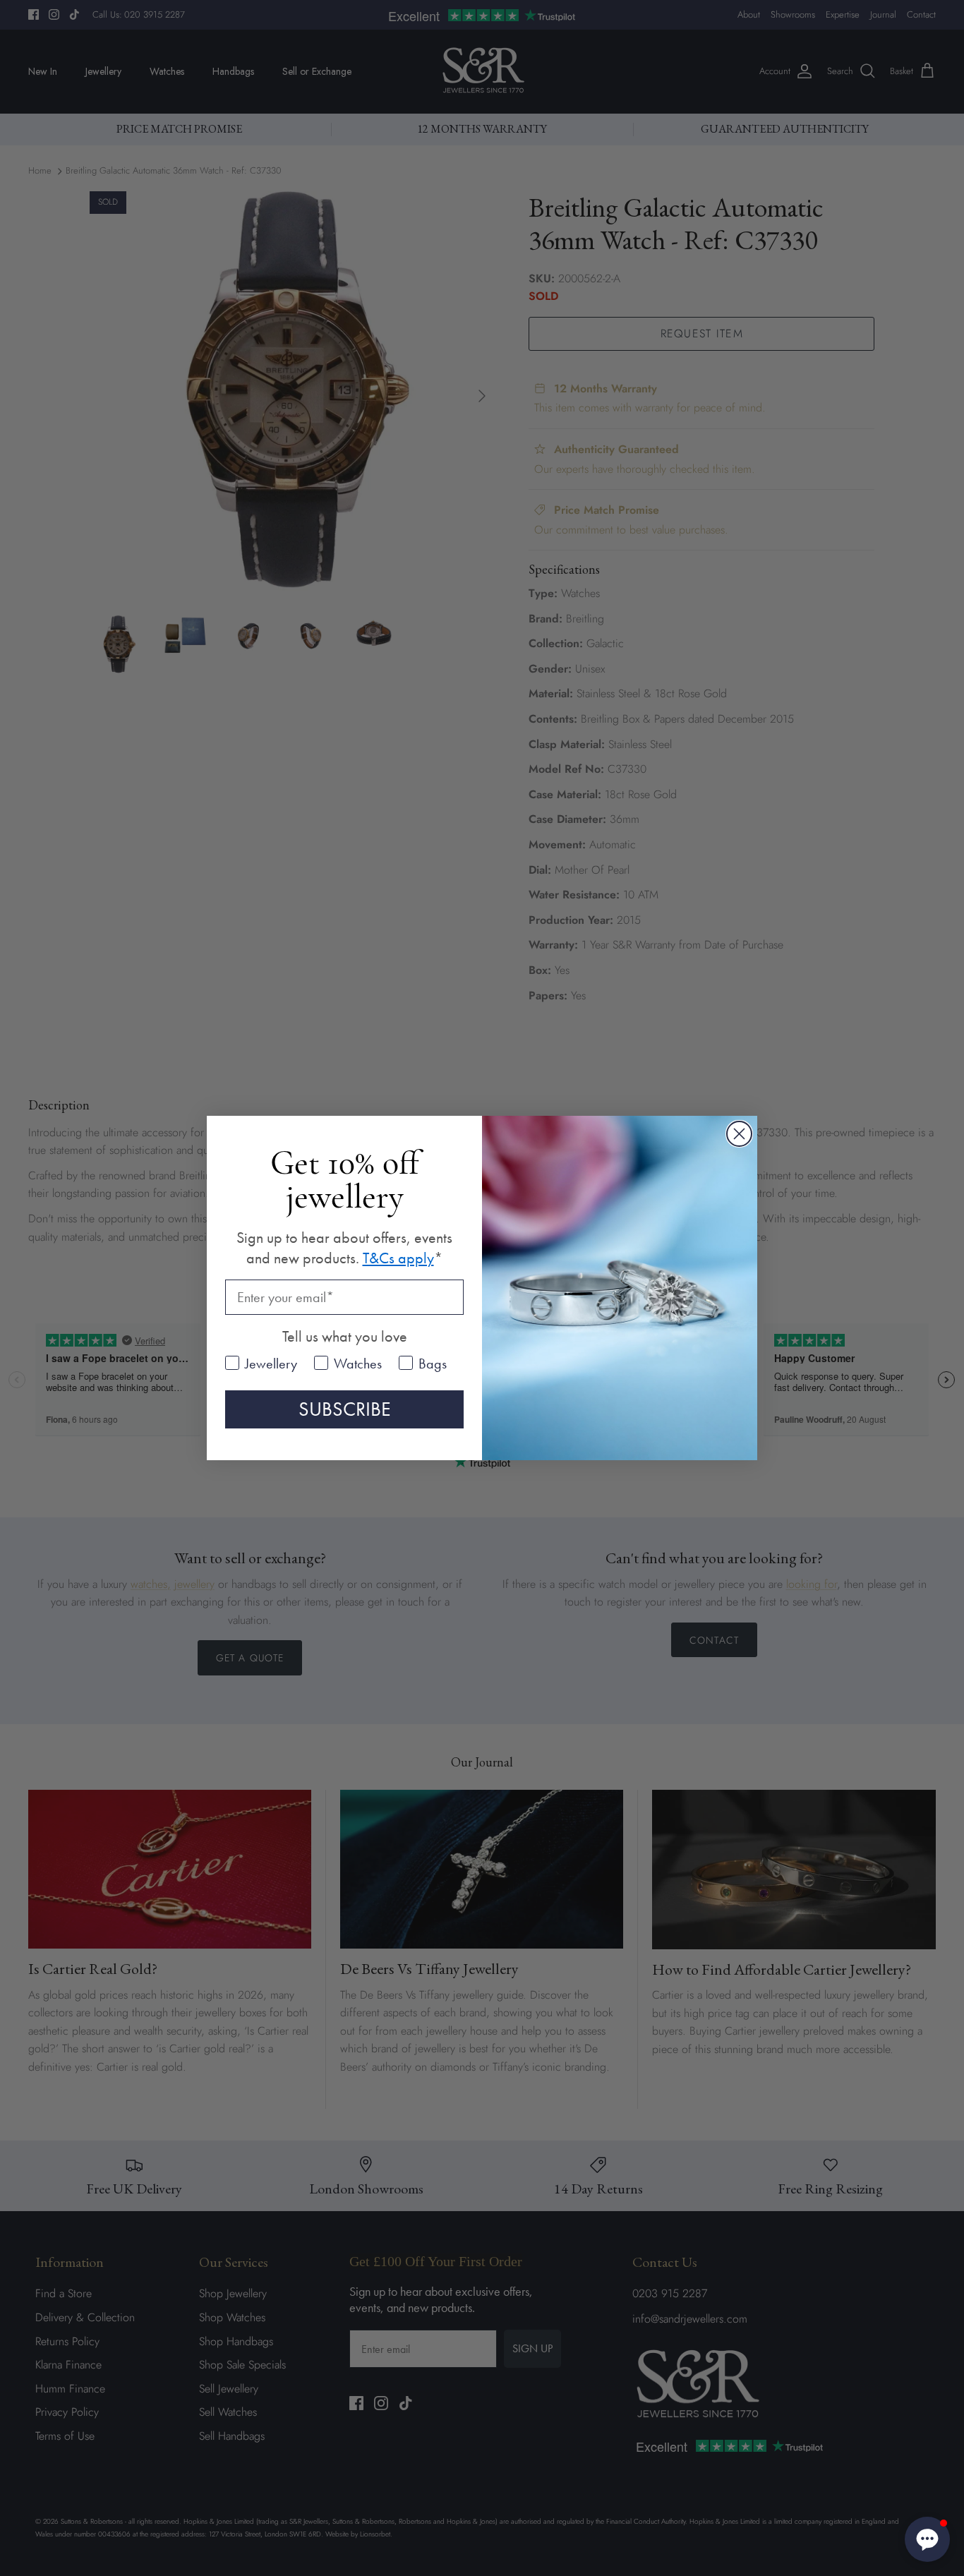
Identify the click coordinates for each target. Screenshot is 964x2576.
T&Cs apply (398, 1258)
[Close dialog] (739, 1134)
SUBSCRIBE (345, 1409)
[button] (927, 2539)
